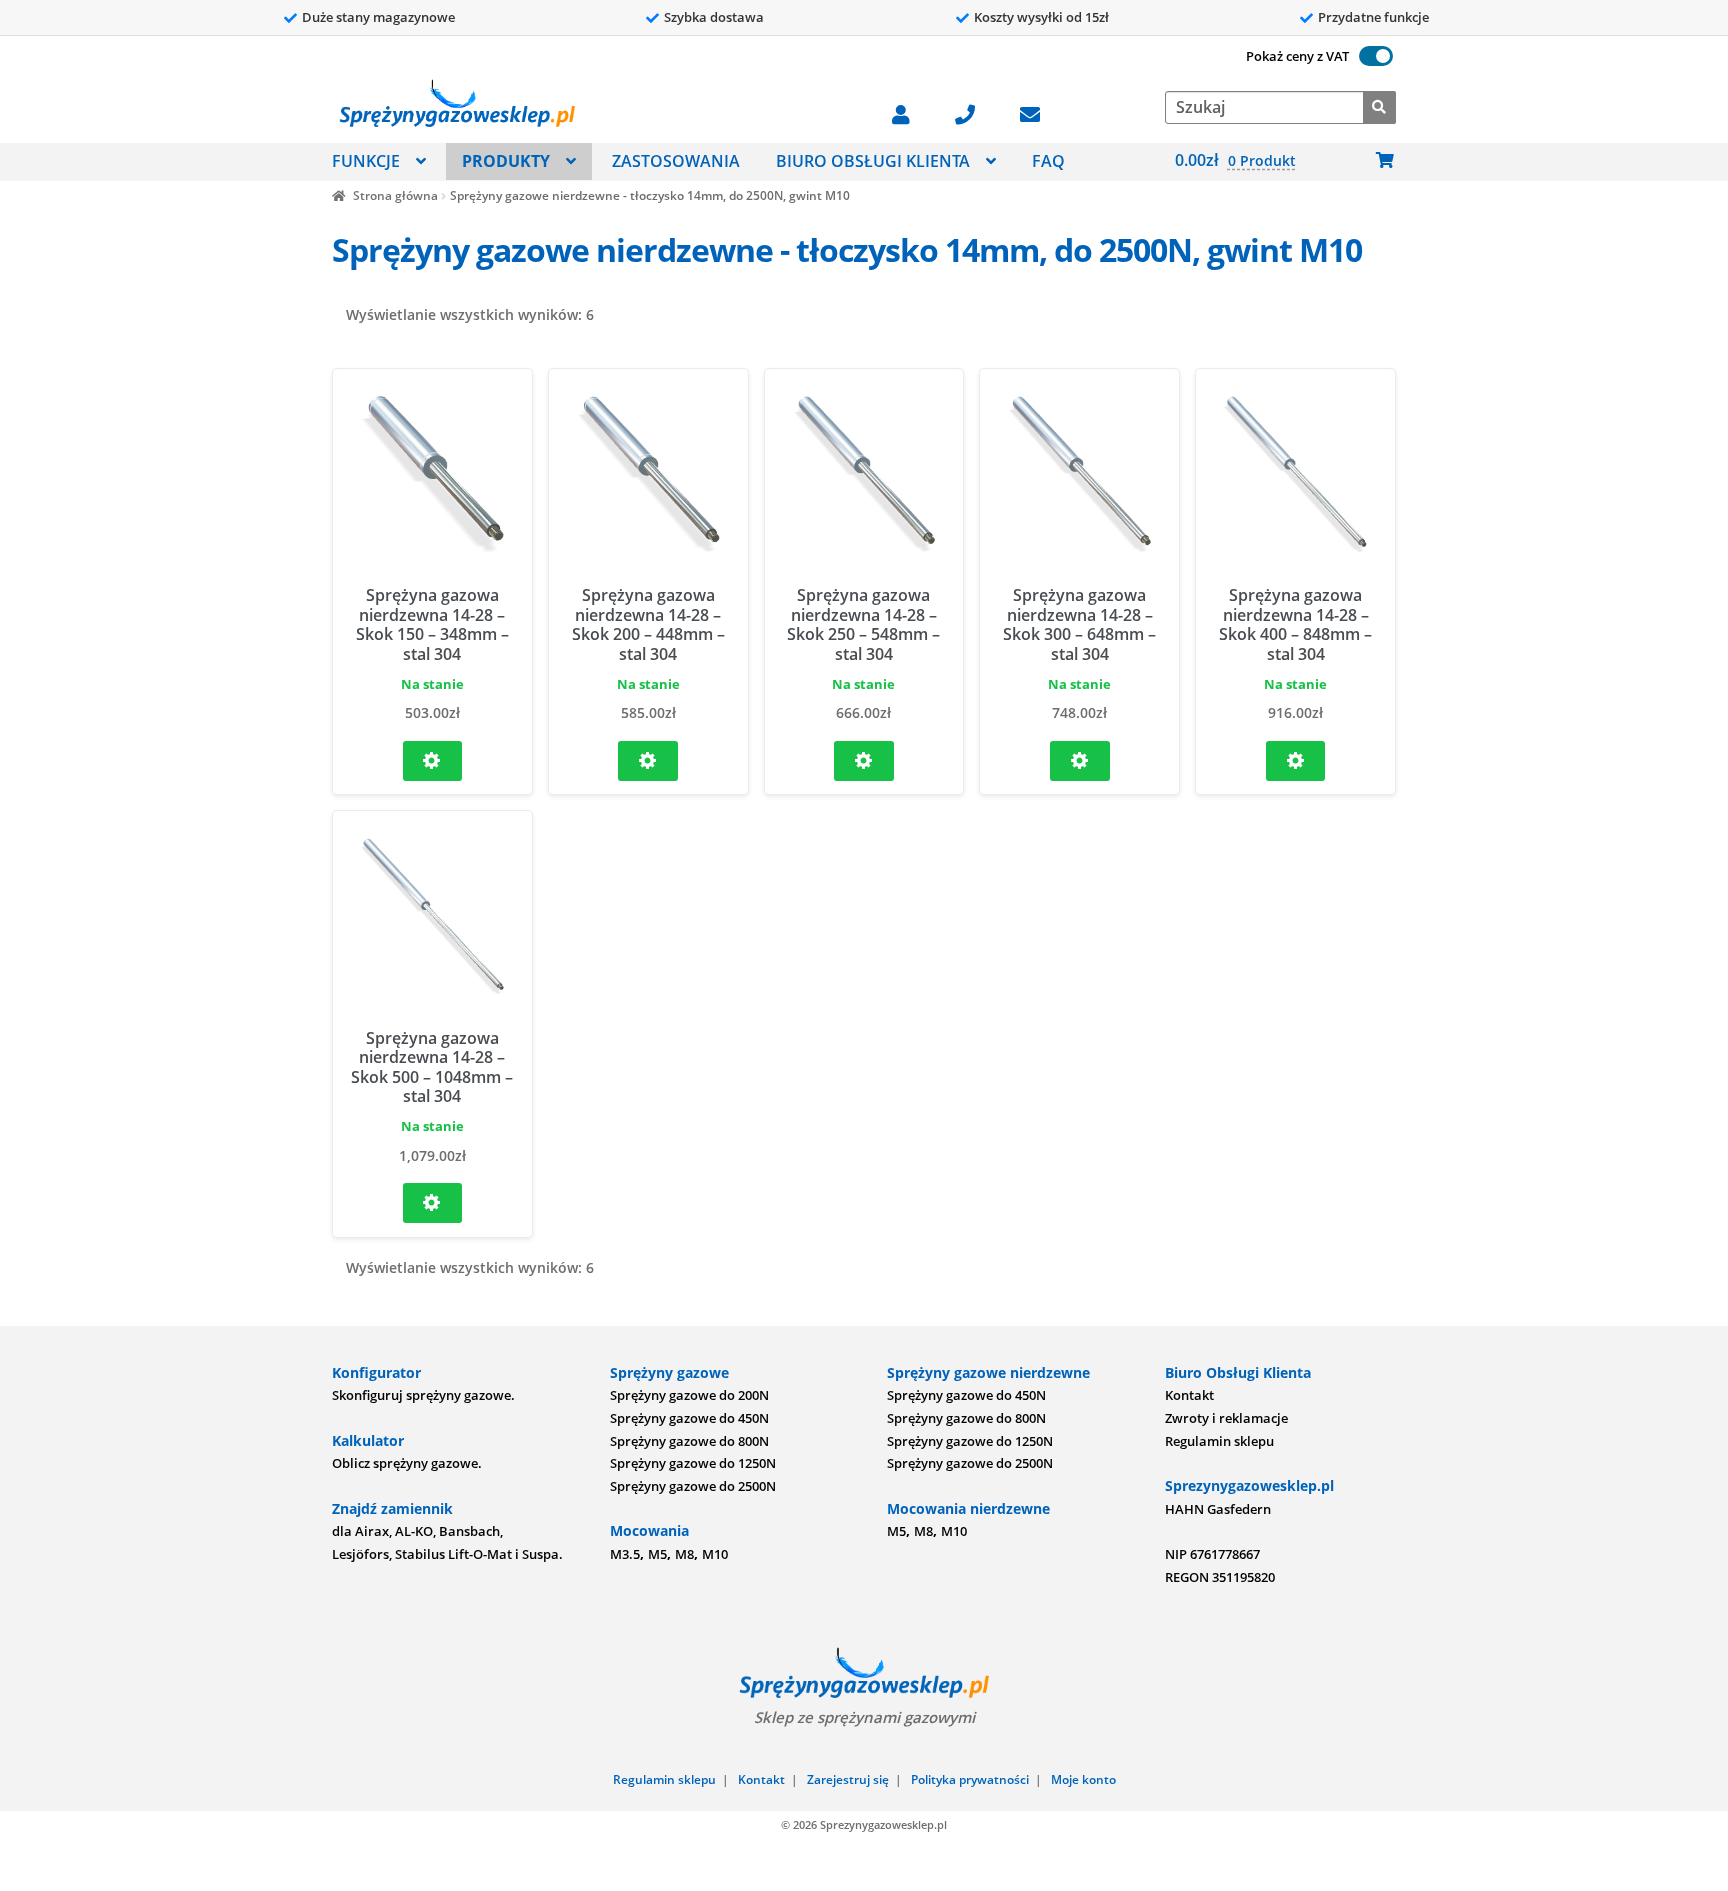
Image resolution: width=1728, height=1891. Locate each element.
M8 (684, 1554)
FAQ (1048, 161)
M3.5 (625, 1554)
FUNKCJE (366, 161)
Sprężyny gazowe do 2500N (693, 1486)
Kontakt (1189, 1395)
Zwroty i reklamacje (1226, 1418)
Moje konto (1083, 1779)
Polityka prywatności (970, 1779)
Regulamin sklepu (1219, 1441)
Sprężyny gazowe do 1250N (693, 1463)
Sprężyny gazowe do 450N (689, 1418)
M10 (715, 1554)
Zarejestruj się (848, 1779)
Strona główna (395, 195)
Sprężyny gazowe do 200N (689, 1395)
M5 (657, 1554)
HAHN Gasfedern (1218, 1509)
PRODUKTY (506, 161)
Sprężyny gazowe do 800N (689, 1441)
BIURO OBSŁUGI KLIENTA (873, 161)
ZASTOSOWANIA (676, 161)
